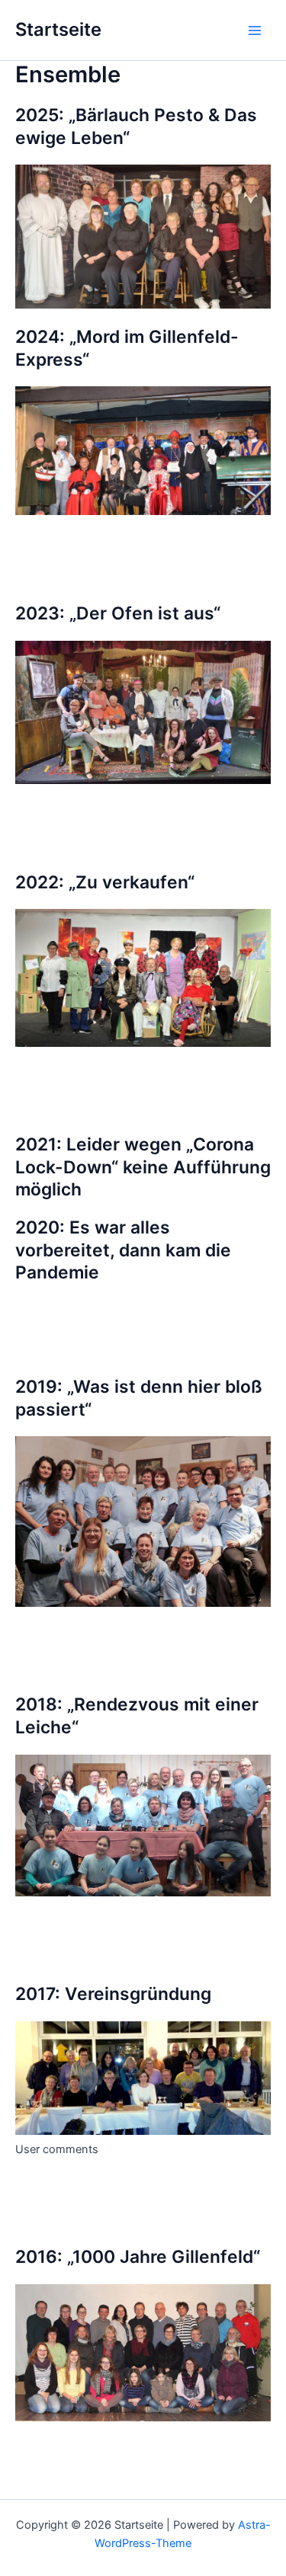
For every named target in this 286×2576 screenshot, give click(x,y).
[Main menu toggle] (255, 30)
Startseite (58, 29)
